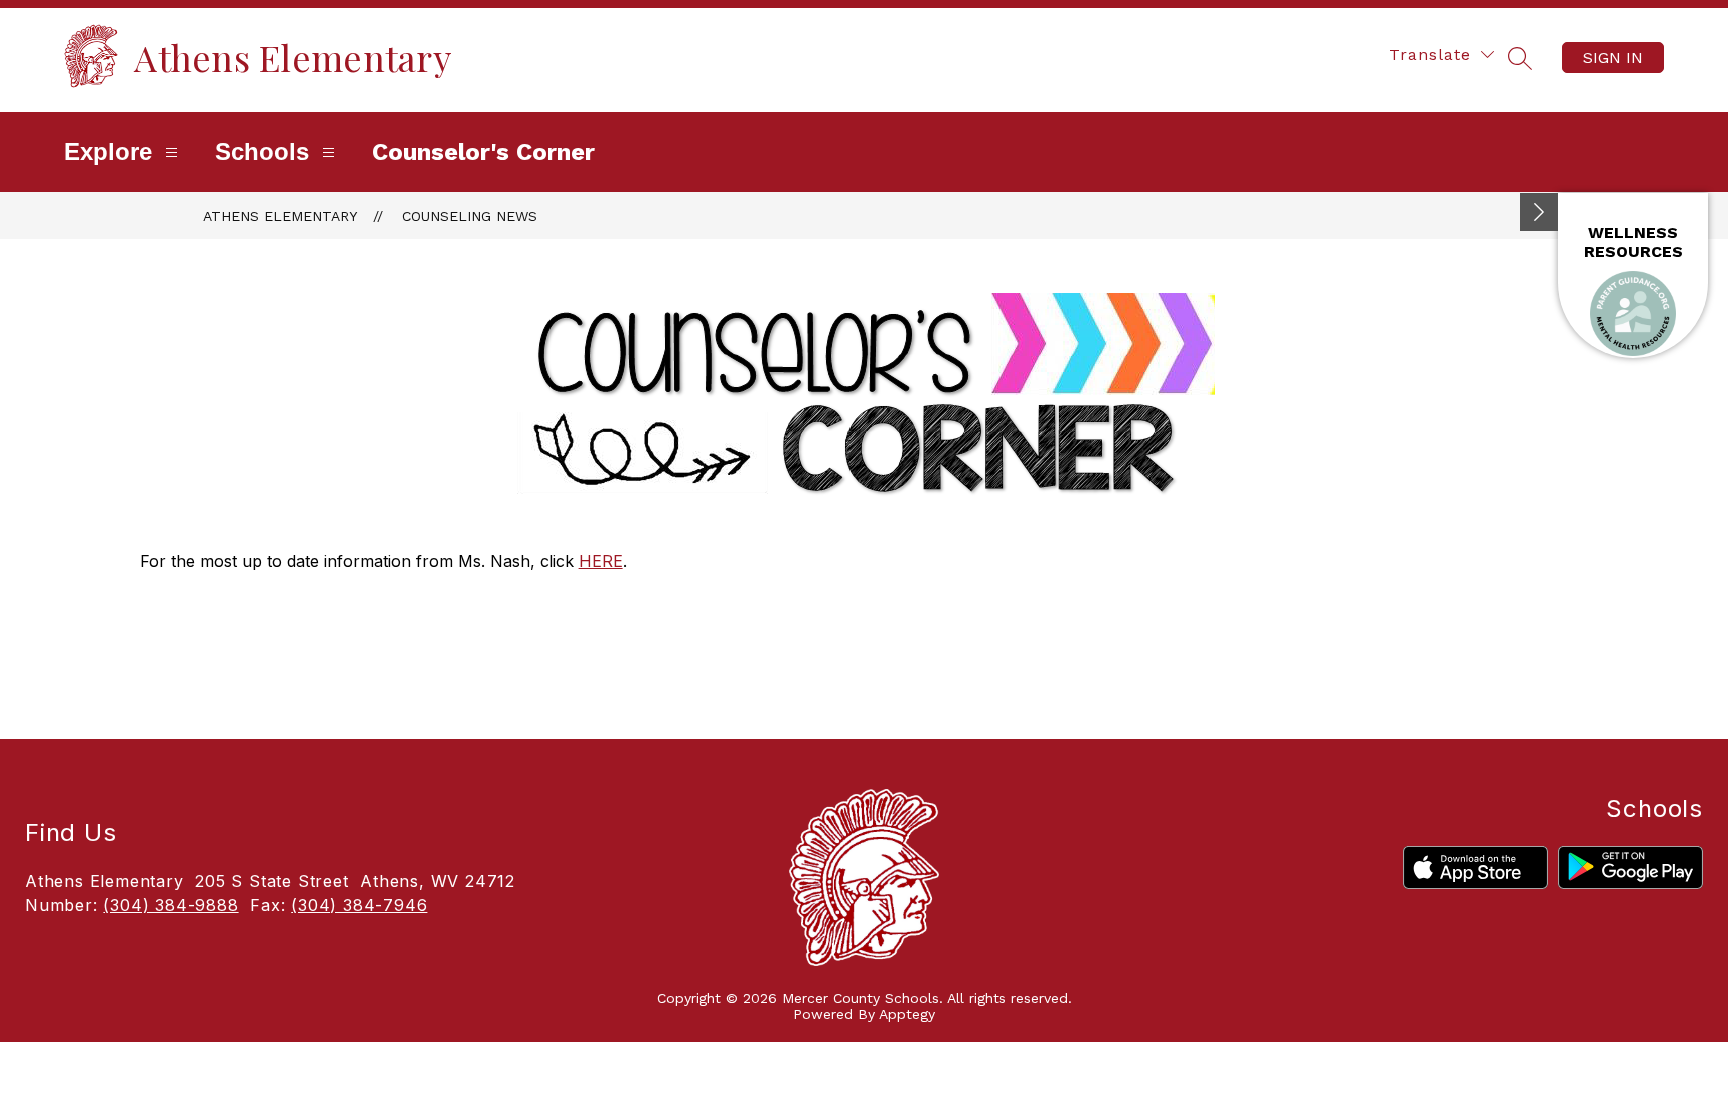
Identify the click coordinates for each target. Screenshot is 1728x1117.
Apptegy (907, 1014)
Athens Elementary (280, 216)
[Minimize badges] (1539, 212)
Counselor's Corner (483, 152)
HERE (601, 561)
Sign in (1613, 57)
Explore (108, 151)
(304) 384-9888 (170, 905)
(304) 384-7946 (359, 905)
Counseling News (469, 216)
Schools (262, 151)
